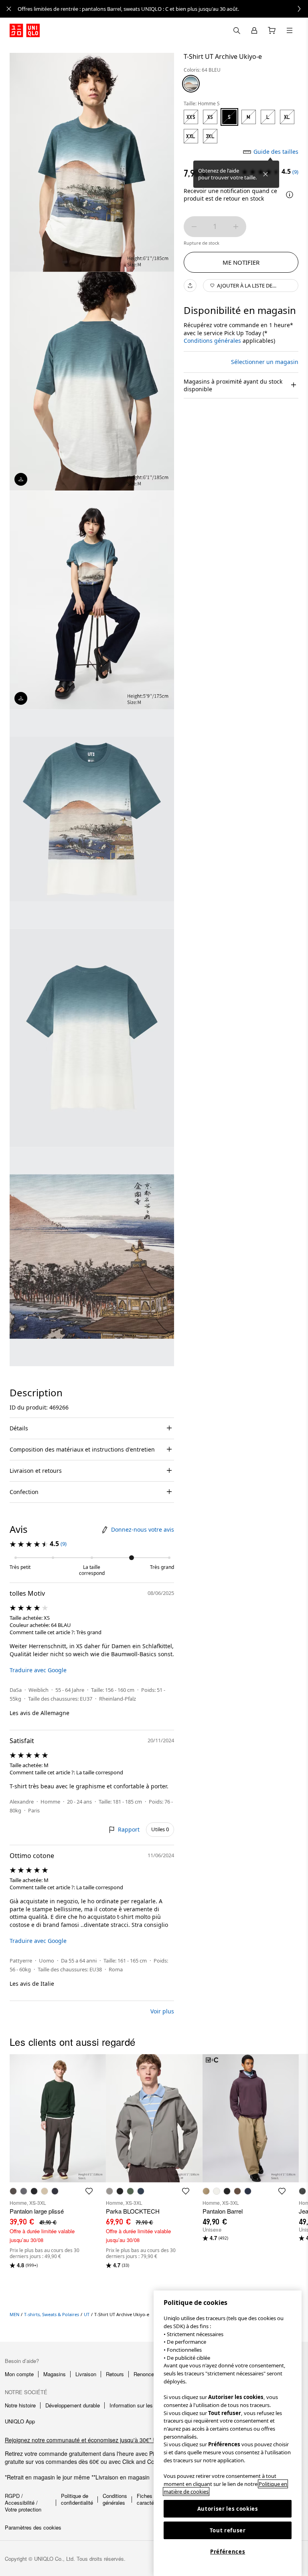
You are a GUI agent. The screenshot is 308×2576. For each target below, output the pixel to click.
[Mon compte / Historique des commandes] (254, 30)
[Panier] (272, 30)
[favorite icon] (89, 2191)
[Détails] (290, 195)
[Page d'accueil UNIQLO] (25, 30)
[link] (163, 9)
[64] (191, 84)
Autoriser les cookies (228, 2509)
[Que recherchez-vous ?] (237, 30)
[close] (9, 9)
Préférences (228, 2552)
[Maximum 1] (236, 227)
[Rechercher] (290, 30)
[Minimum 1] (194, 227)
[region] (228, 2433)
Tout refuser (228, 2530)
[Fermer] (265, 174)
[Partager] (190, 286)
